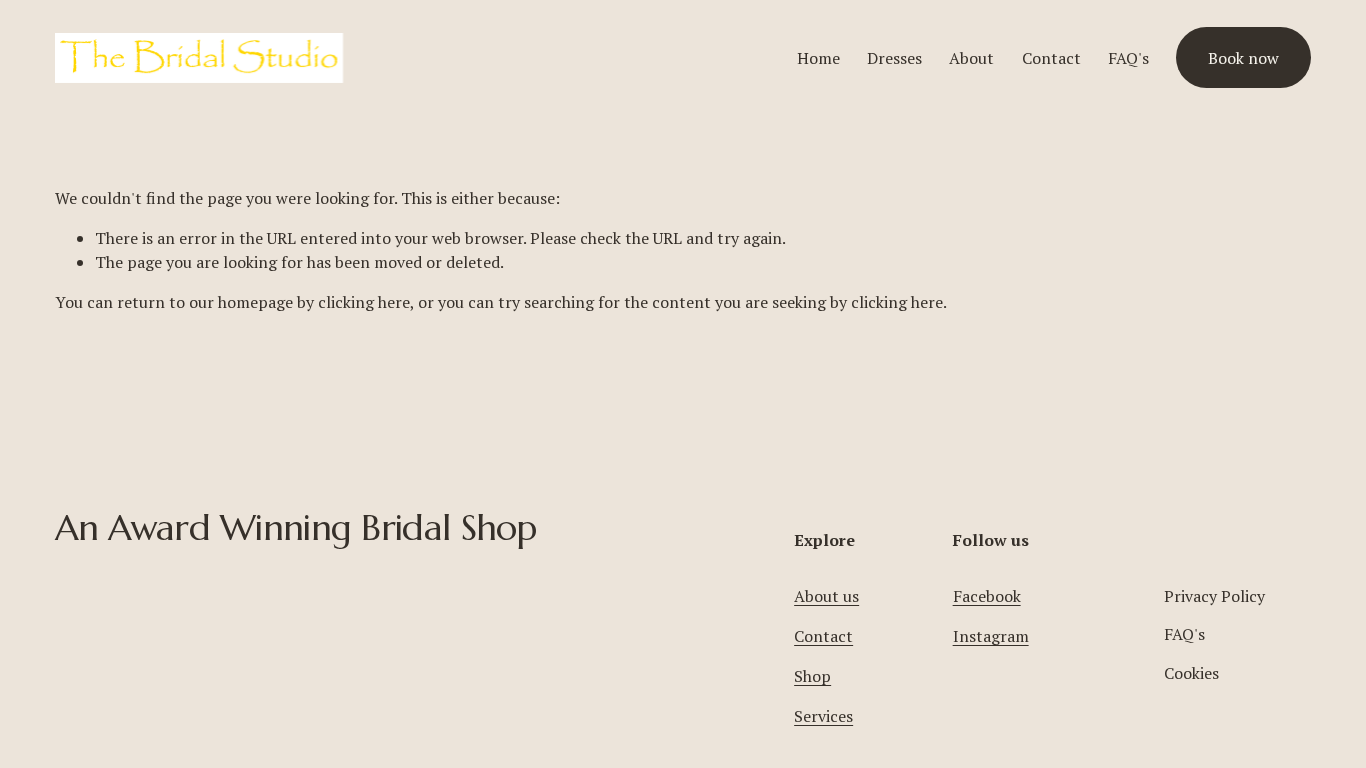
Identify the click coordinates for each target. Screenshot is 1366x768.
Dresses (894, 58)
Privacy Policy (1214, 596)
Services (823, 716)
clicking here (364, 302)
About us (826, 596)
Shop (812, 676)
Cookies (1191, 673)
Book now (1243, 58)
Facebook (987, 596)
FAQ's (1128, 58)
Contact (1051, 58)
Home (818, 58)
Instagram (991, 636)
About (971, 58)
